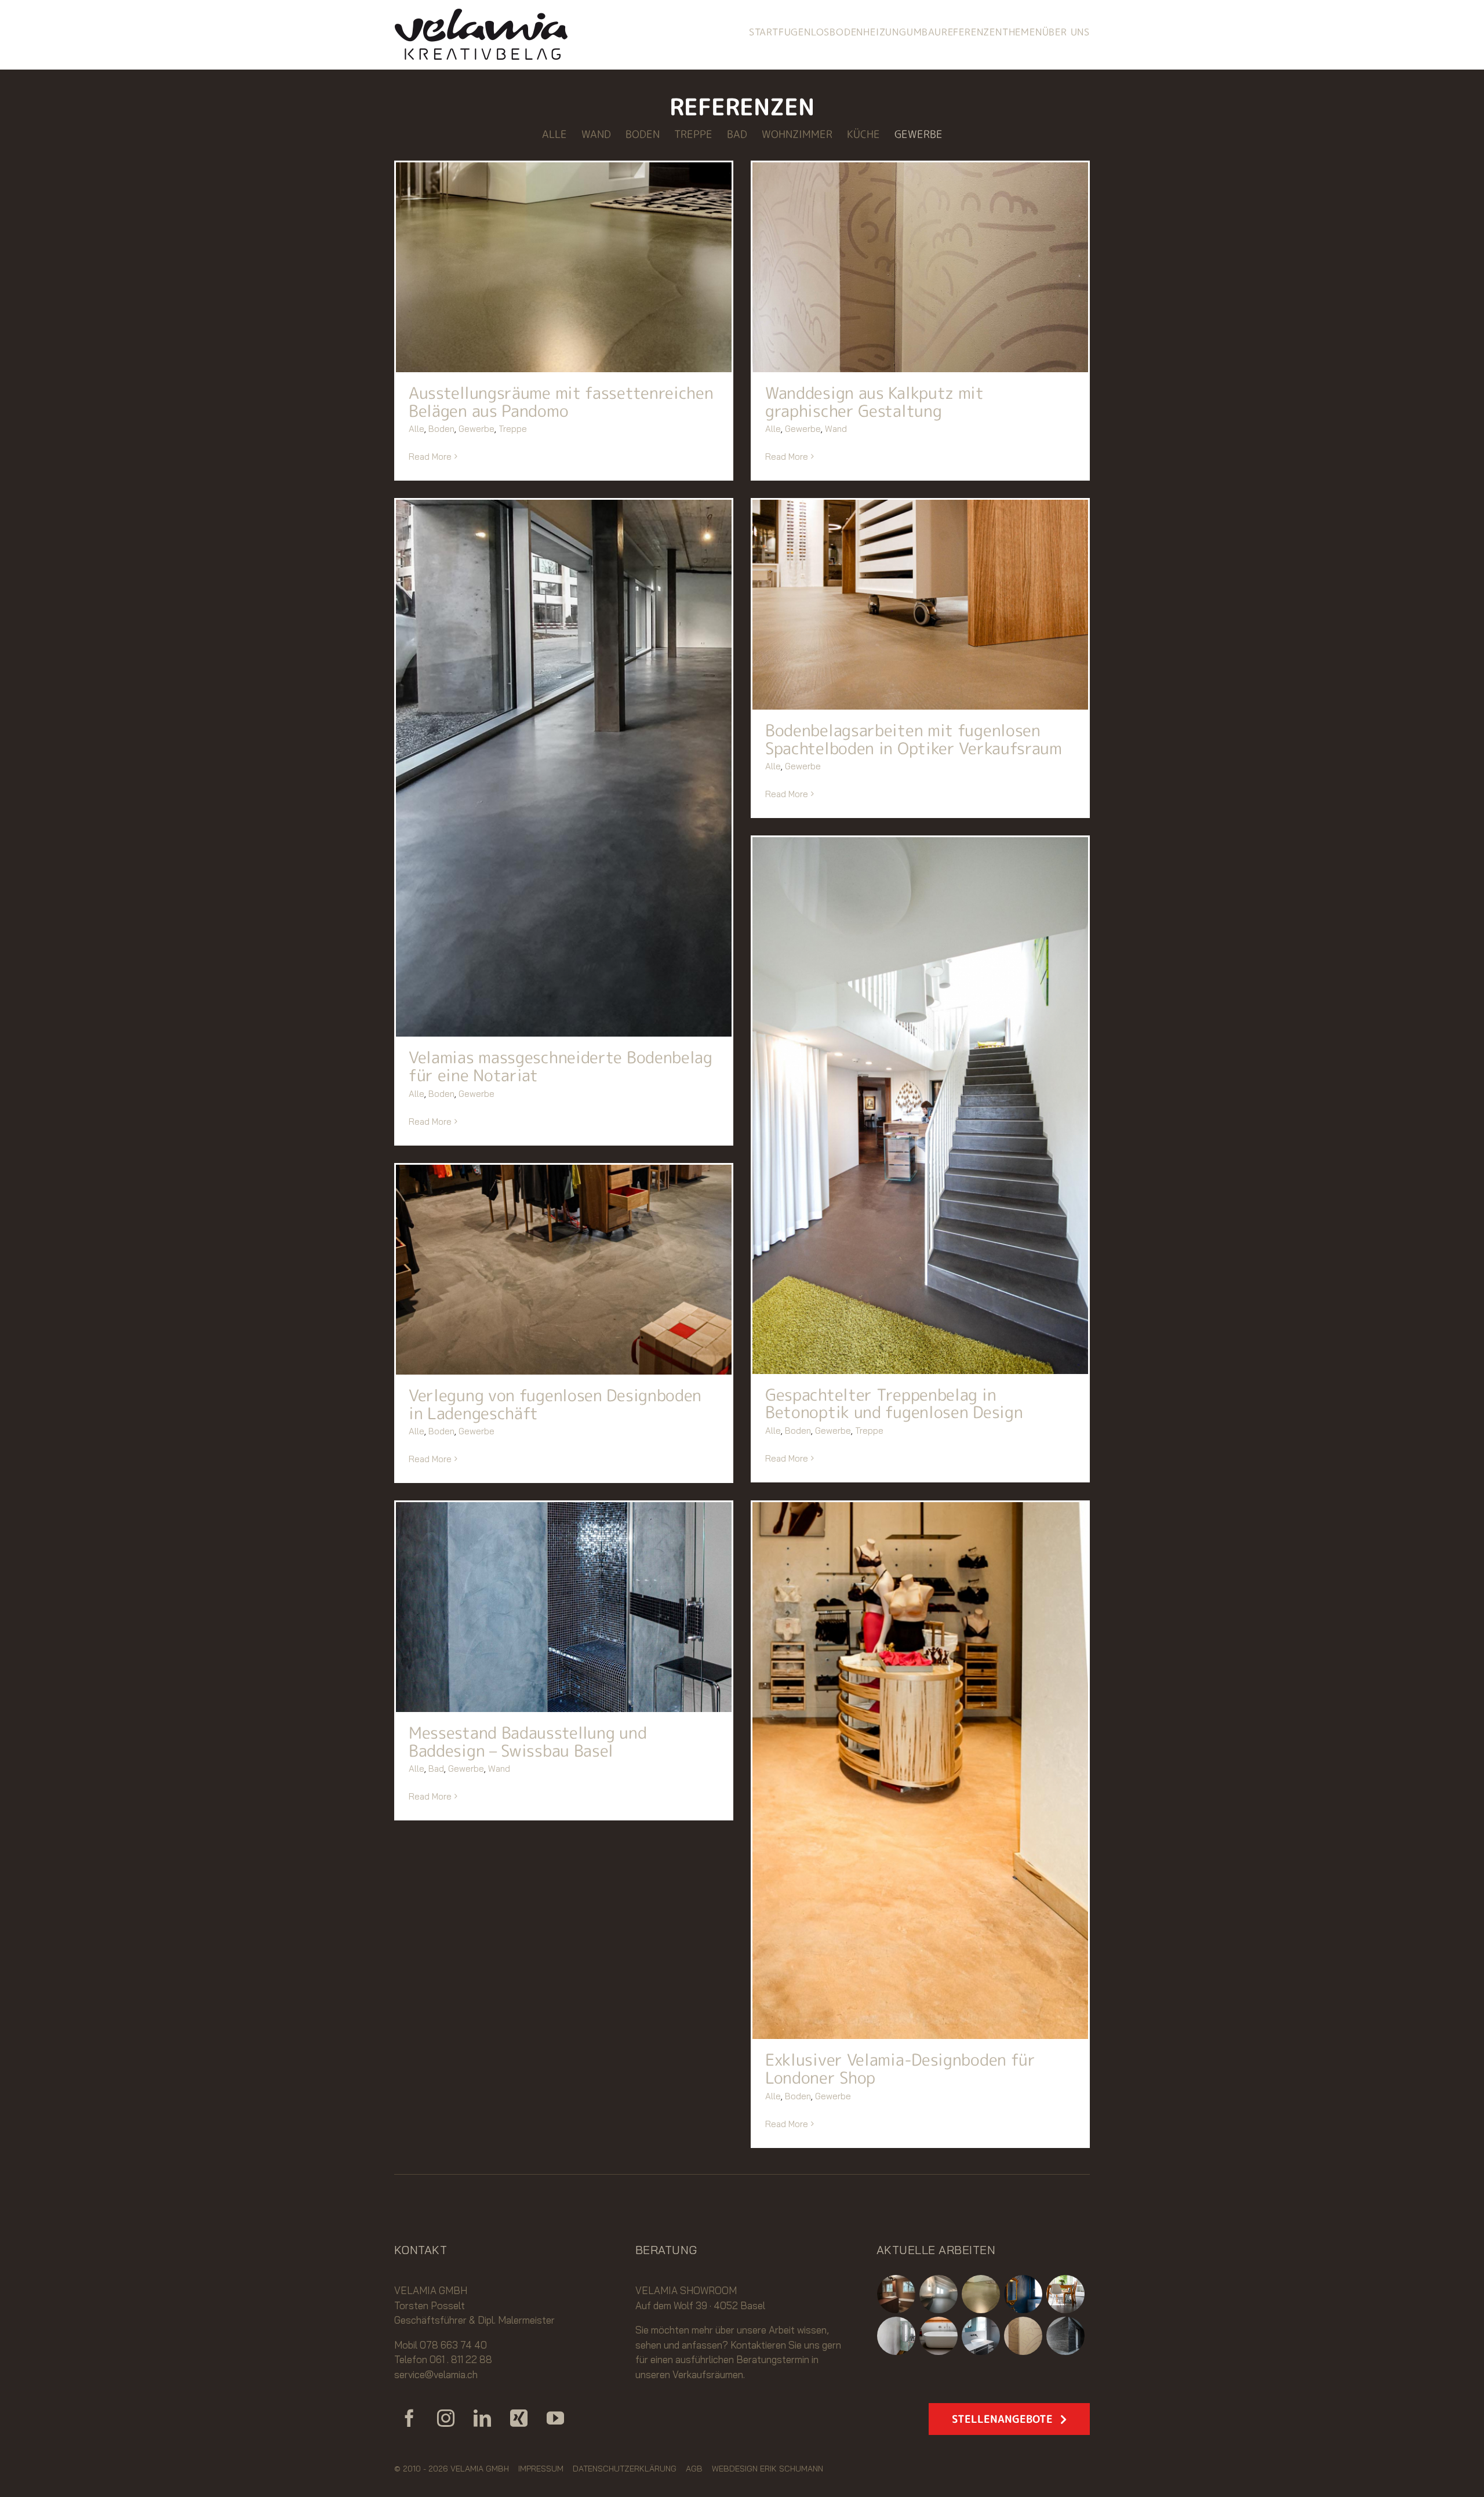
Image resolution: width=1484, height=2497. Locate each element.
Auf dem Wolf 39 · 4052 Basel (700, 2305)
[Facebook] (409, 2418)
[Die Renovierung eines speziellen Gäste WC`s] (1023, 2294)
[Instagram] (446, 2418)
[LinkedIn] (482, 2418)
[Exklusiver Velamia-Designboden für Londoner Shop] (920, 1771)
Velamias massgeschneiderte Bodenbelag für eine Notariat (561, 1066)
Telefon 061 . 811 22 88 (443, 2359)
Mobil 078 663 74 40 (441, 2345)
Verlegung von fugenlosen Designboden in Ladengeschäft (555, 1404)
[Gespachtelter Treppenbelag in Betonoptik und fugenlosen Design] (920, 1106)
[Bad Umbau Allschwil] (939, 2294)
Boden (441, 429)
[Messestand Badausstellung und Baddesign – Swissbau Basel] (564, 1607)
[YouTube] (555, 2418)
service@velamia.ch (436, 2374)
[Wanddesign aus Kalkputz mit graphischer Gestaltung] (920, 267)
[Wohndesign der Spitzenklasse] (896, 2336)
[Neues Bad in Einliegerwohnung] (896, 2294)
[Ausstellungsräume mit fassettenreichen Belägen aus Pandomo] (564, 267)
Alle (417, 429)
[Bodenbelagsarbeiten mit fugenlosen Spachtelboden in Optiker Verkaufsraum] (920, 605)
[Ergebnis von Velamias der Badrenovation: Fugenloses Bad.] (981, 2336)
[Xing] (519, 2418)
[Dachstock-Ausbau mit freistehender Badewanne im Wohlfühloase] (939, 2336)
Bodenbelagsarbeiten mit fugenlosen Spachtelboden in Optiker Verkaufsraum (914, 739)
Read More (430, 457)
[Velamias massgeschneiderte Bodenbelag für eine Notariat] (564, 768)
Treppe (513, 429)
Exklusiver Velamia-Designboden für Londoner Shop (900, 2069)
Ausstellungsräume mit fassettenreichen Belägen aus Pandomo (561, 402)
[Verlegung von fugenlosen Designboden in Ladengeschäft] (564, 1270)
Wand (836, 429)
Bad (436, 1769)
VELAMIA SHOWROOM (686, 2290)
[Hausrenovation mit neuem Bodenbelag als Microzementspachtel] (1066, 2294)
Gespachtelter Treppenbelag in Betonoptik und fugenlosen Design (894, 1404)
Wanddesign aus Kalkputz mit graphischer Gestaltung (874, 402)
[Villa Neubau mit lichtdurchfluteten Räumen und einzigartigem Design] (1066, 2336)
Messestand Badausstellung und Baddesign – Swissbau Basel (528, 1742)
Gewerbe (477, 429)
